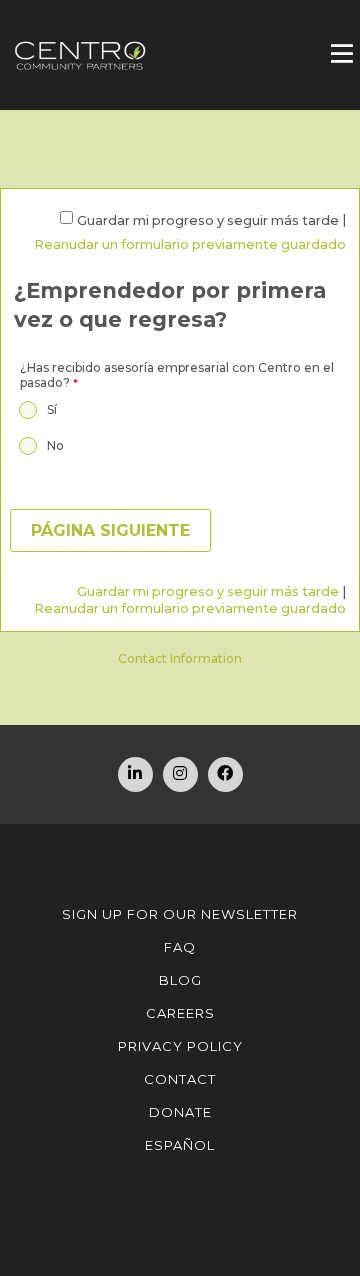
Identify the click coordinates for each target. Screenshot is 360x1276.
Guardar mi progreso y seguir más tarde (208, 220)
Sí (52, 409)
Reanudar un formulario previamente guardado (190, 244)
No (55, 445)
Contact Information (180, 658)
